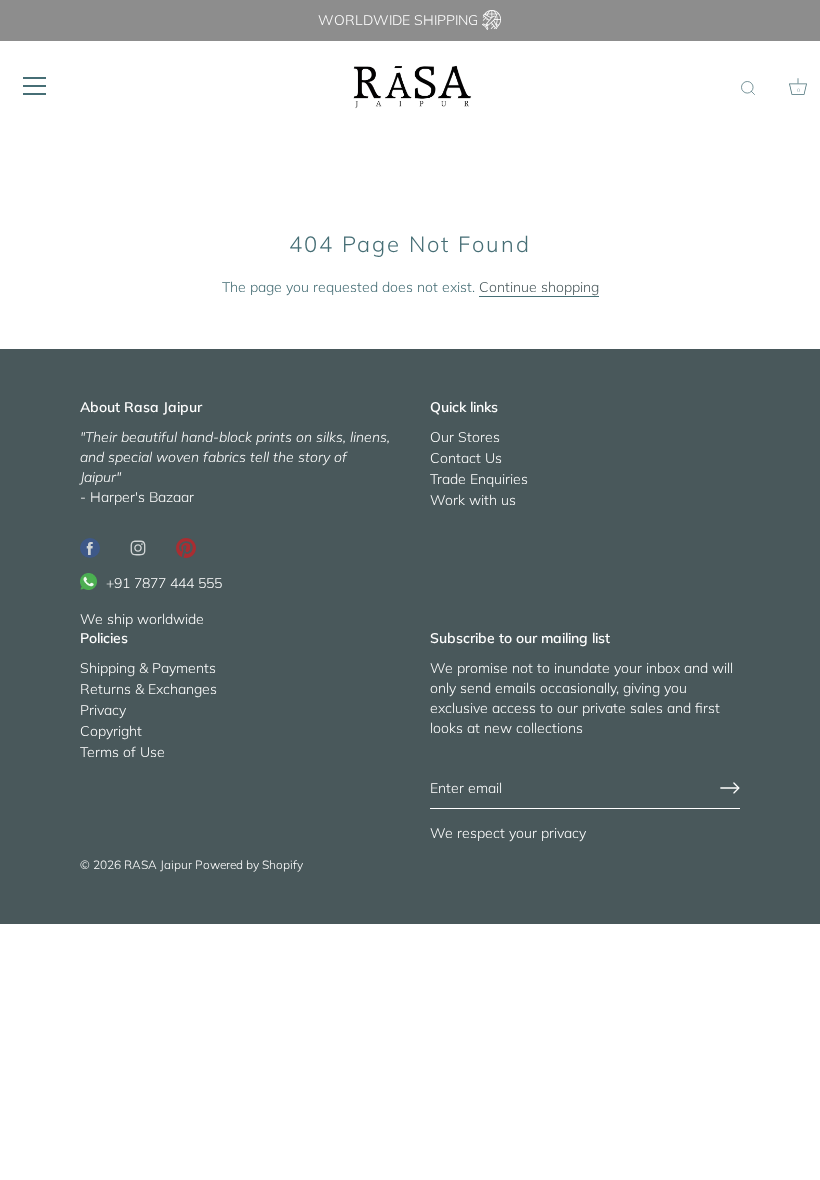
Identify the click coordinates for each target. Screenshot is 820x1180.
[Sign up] (730, 788)
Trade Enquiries (479, 479)
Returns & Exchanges (148, 689)
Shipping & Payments (148, 668)
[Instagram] (138, 547)
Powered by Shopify (249, 864)
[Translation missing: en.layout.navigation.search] (748, 89)
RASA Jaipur (158, 864)
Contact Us (466, 458)
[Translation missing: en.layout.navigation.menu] (35, 86)
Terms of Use (122, 752)
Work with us (473, 500)
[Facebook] (90, 547)
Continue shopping (539, 287)
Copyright (111, 731)
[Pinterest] (186, 547)
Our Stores (465, 437)
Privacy (103, 710)
